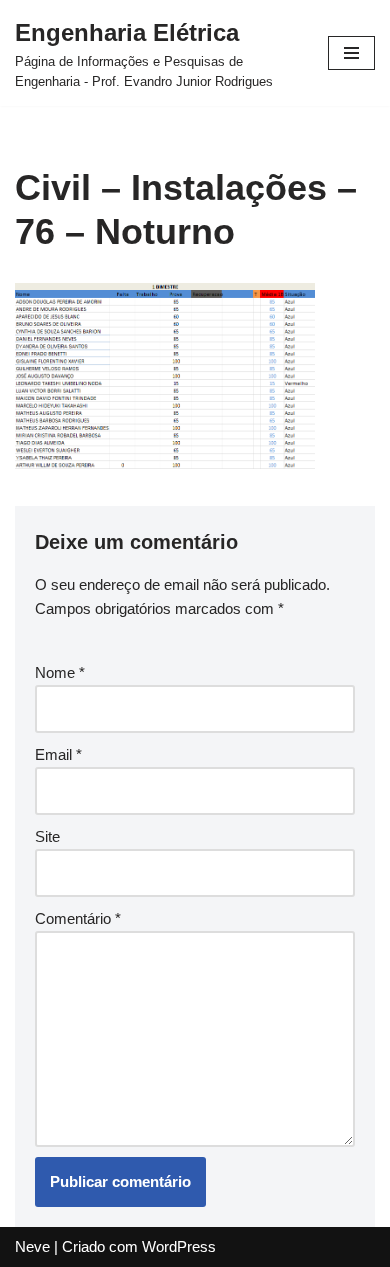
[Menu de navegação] (351, 53)
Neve (32, 1246)
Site (47, 836)
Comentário (78, 918)
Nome (60, 672)
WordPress (179, 1246)
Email (58, 754)
